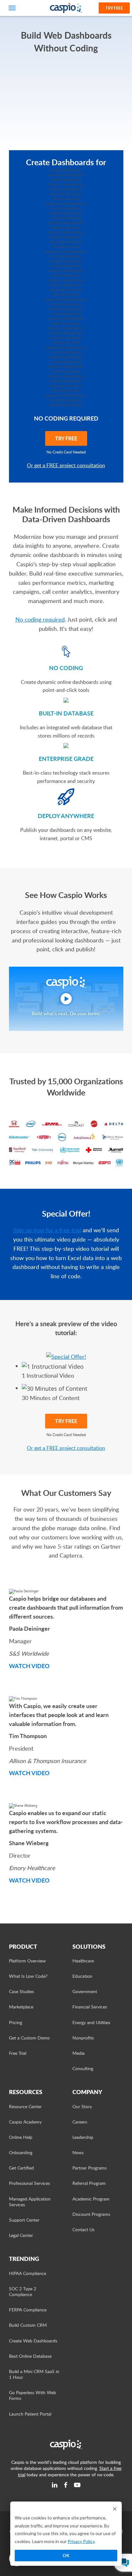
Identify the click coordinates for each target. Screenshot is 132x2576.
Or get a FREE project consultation (66, 465)
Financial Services (90, 2007)
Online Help (21, 2137)
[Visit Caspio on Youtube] (77, 2485)
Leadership (83, 2137)
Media (78, 2053)
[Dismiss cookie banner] (115, 2509)
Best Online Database (30, 2356)
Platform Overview (27, 1961)
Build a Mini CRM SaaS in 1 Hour (34, 2374)
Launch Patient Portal (30, 2414)
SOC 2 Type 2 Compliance (23, 2291)
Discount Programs (91, 2214)
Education (82, 1976)
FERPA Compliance (28, 2310)
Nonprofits (83, 2038)
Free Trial (18, 2053)
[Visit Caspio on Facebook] (66, 2485)
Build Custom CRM (28, 2325)
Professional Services (29, 2183)
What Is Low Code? (28, 1976)
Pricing (16, 2022)
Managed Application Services (30, 2202)
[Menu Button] (12, 8)
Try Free (114, 8)
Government (85, 1991)
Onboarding (21, 2152)
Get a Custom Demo (29, 2038)
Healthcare (83, 1961)
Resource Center (25, 2106)
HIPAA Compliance (28, 2273)
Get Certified (21, 2168)
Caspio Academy (25, 2122)
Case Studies (21, 1991)
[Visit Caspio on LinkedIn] (55, 2485)
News (78, 2152)
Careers (80, 2122)
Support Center (24, 2220)
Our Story (82, 2106)
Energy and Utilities (91, 2022)
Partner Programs (90, 2168)
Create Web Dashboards (33, 2341)
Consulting (83, 2068)
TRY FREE (66, 438)
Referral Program (89, 2183)
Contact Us (83, 2229)
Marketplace (21, 2007)
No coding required (40, 619)
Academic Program (91, 2199)
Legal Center (21, 2235)
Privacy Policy (81, 2541)
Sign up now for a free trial (47, 1230)
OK (66, 2555)
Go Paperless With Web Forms (33, 2395)
